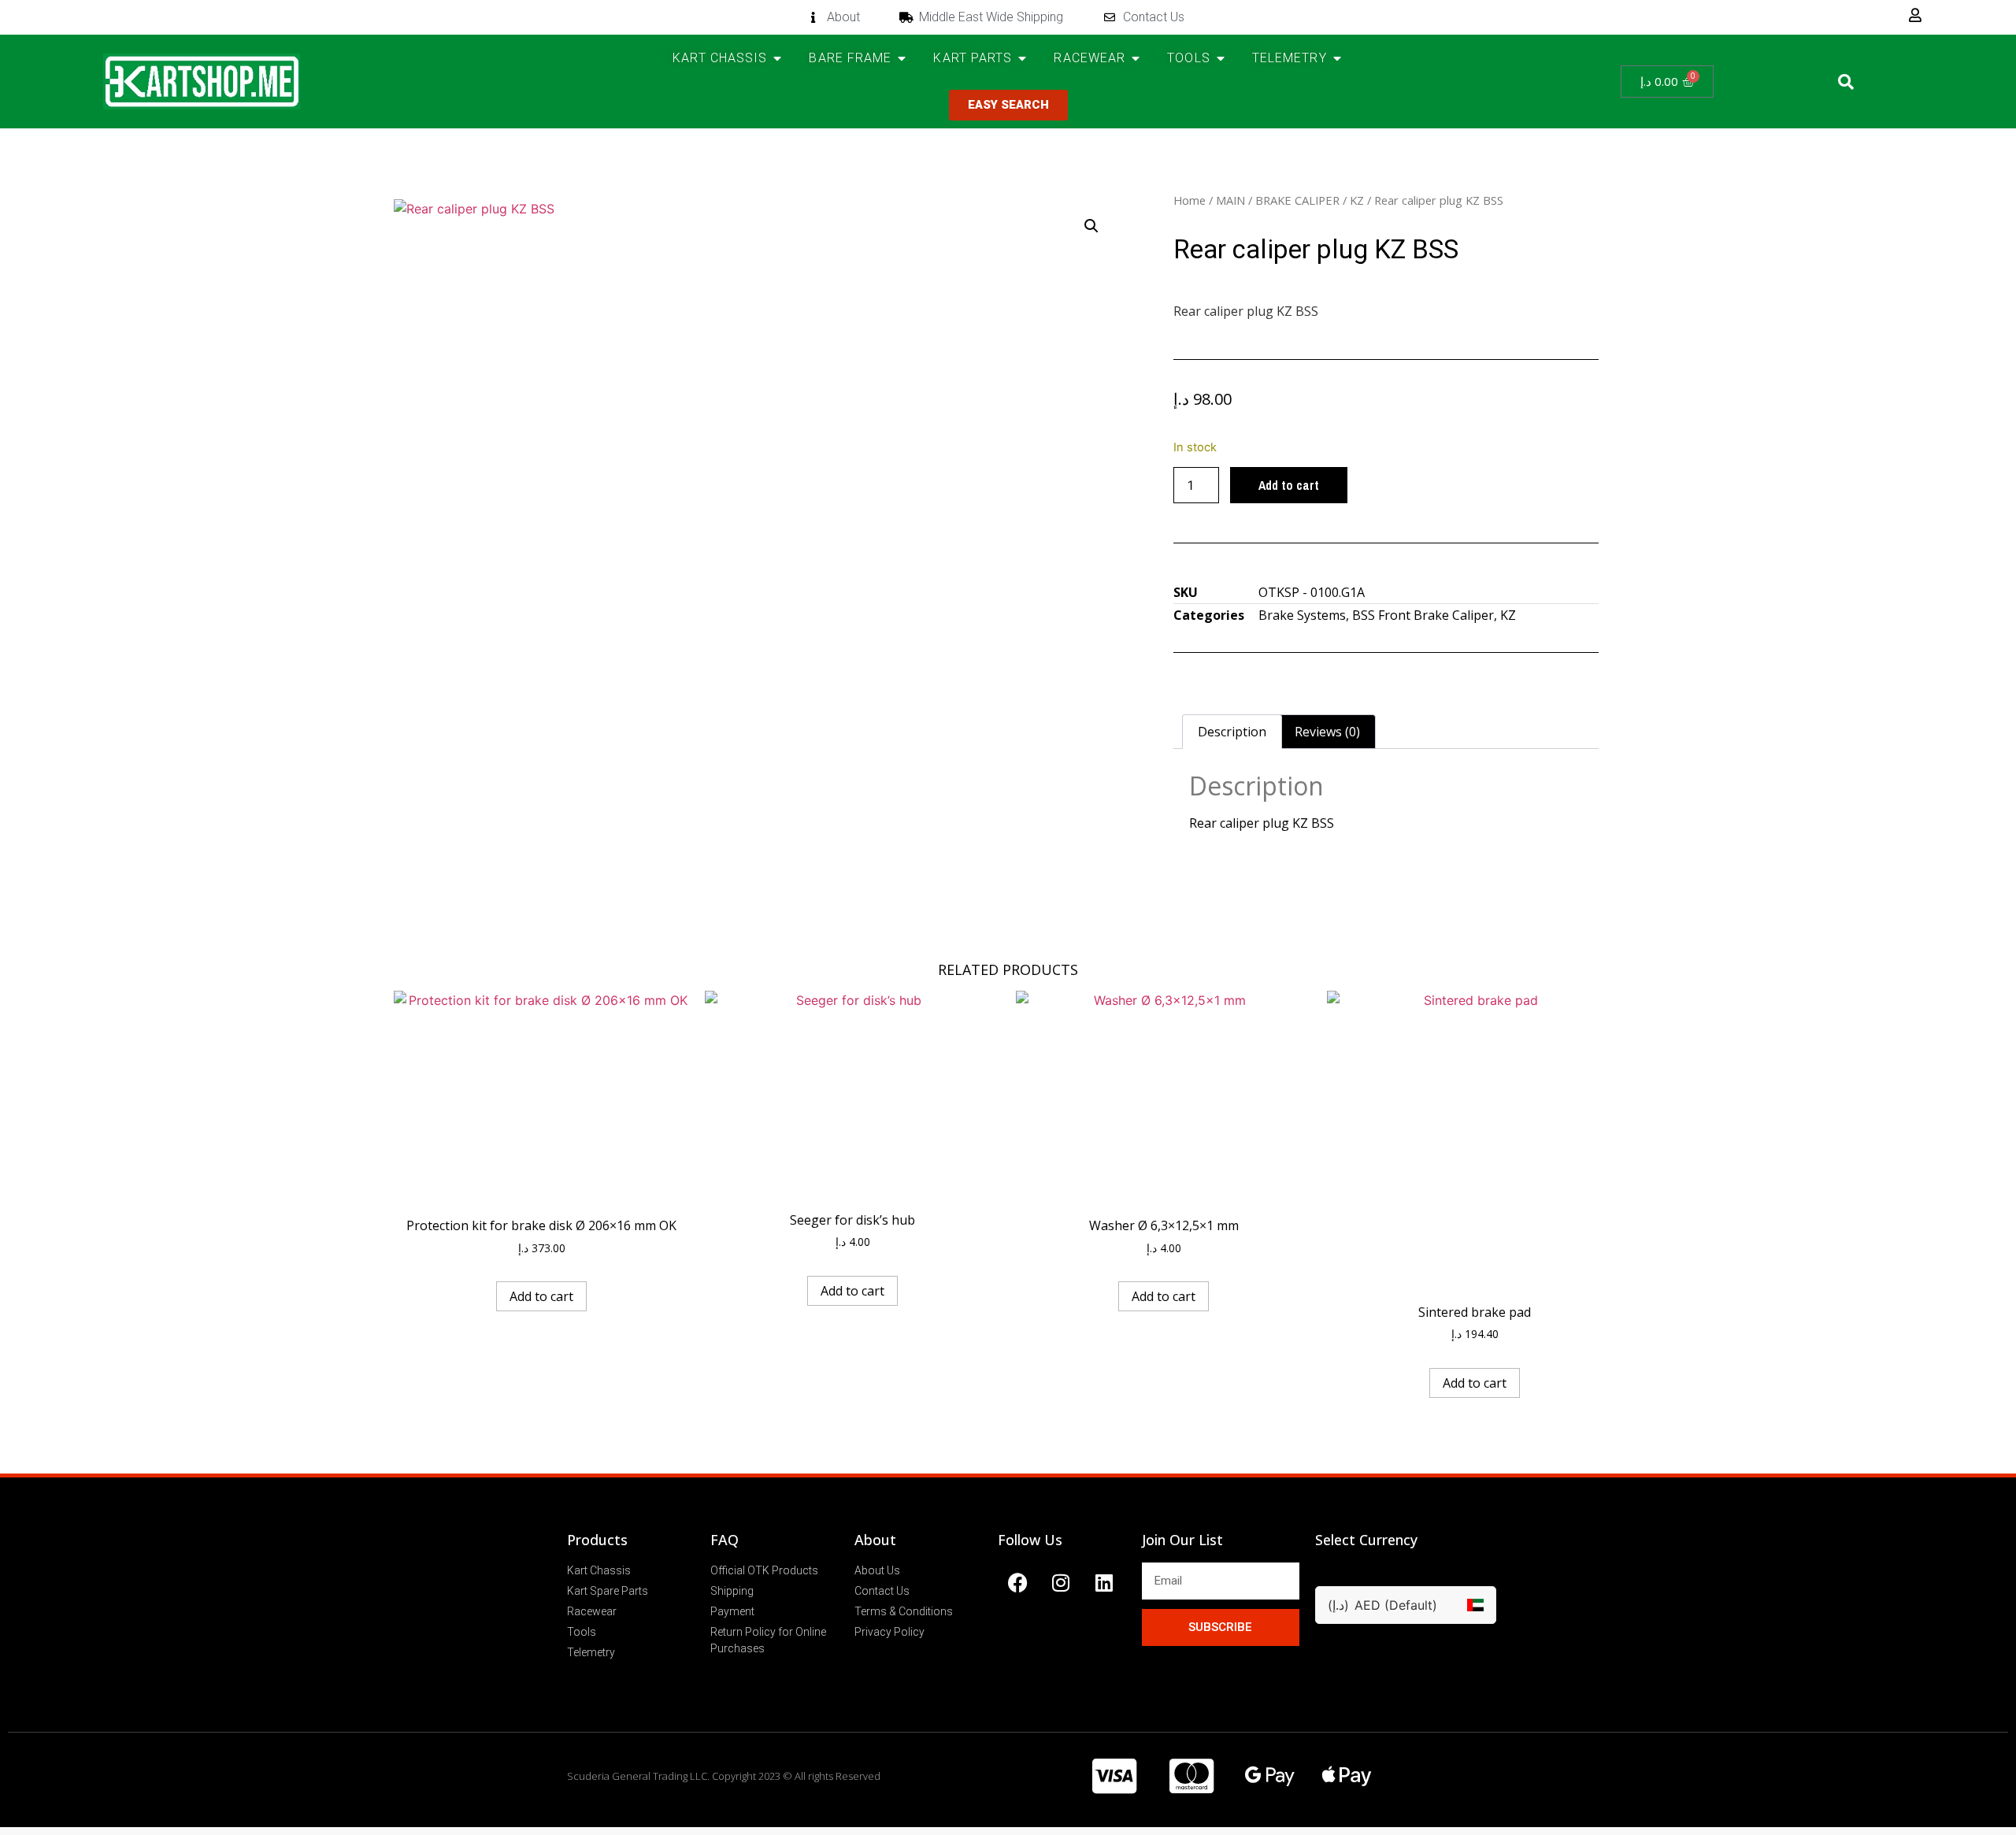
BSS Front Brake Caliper (1423, 615)
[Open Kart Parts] (1022, 58)
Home (1190, 200)
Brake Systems (1302, 615)
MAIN (1230, 200)
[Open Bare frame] (902, 58)
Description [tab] (1232, 732)
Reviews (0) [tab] (1327, 732)
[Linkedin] (1104, 1582)
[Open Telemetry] (1337, 58)
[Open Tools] (1221, 58)
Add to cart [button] (541, 1296)
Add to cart (1289, 485)
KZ (1357, 200)
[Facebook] (1017, 1582)
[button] (1846, 82)
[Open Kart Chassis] (777, 58)
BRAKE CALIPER (1297, 200)
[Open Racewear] (1136, 58)
